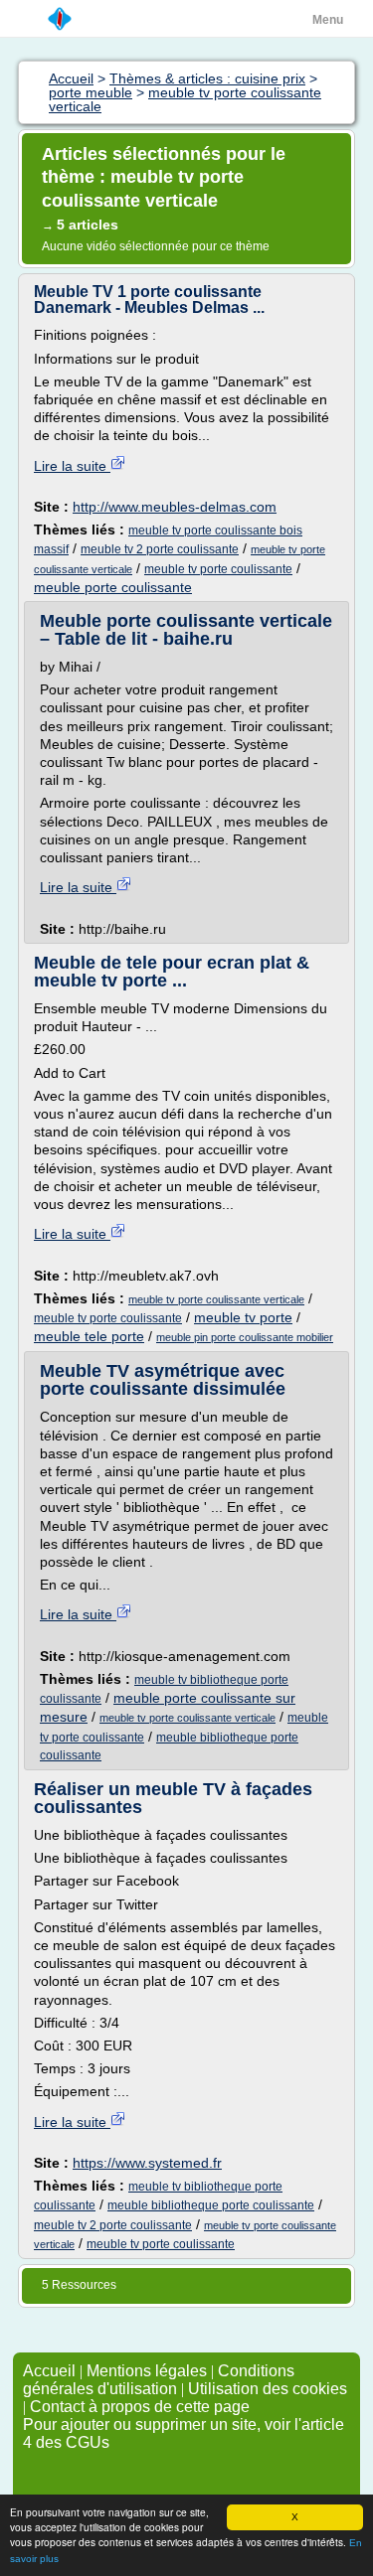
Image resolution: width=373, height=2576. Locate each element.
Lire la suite (72, 466)
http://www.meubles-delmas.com (175, 507)
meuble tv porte (243, 1317)
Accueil (49, 2371)
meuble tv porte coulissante (218, 569)
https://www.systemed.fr (147, 2163)
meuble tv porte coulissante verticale (216, 1299)
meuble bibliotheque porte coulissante (211, 2205)
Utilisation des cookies (268, 2389)
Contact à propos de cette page (140, 2407)
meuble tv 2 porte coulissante (160, 549)
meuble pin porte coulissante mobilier (245, 1337)
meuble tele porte (89, 1336)
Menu (328, 20)
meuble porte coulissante (113, 587)
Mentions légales (147, 2371)
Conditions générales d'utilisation (159, 2380)
